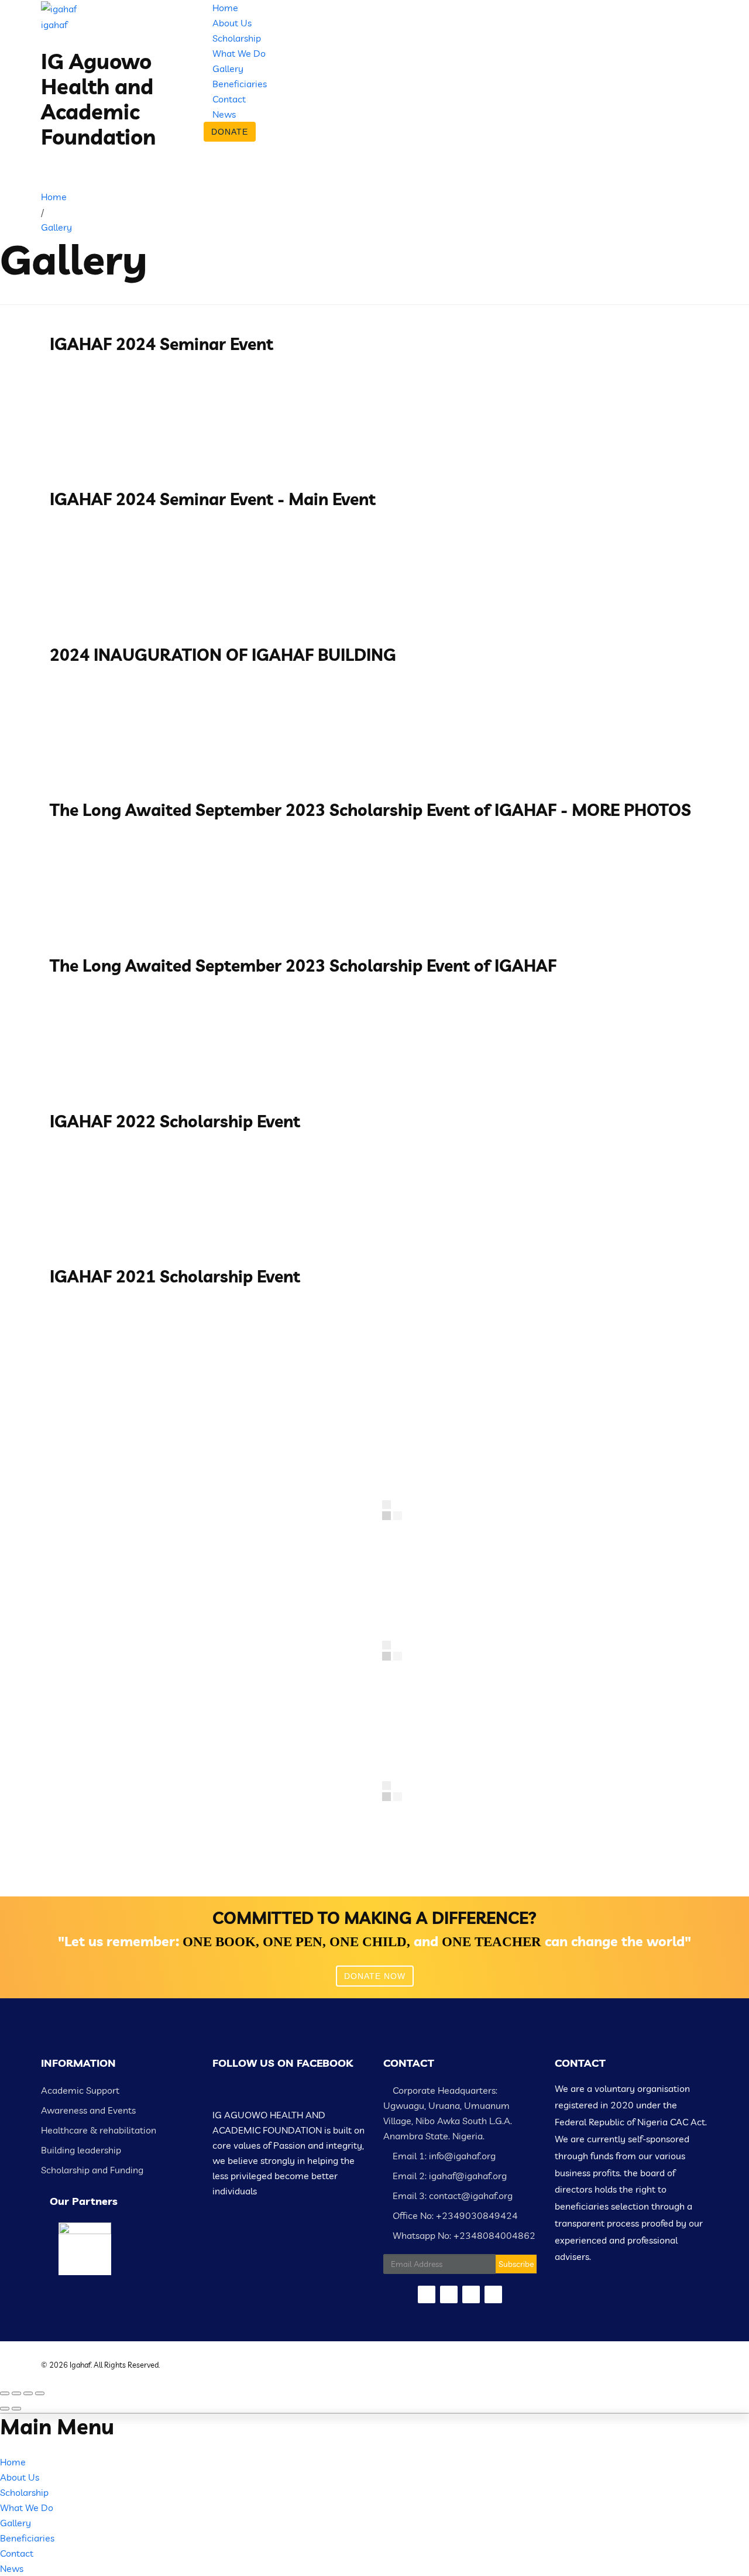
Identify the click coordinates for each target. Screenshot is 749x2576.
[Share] (16, 2393)
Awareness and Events (88, 2110)
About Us (232, 23)
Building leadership (81, 2150)
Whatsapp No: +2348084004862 (463, 2235)
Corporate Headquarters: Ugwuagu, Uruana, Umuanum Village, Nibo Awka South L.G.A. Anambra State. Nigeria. (448, 2113)
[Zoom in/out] (40, 2393)
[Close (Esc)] (5, 2393)
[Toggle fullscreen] (28, 2393)
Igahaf (80, 2365)
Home (225, 8)
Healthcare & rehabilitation (99, 2130)
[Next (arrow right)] (16, 2409)
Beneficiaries (240, 84)
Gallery (228, 68)
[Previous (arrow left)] (5, 2409)
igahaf (54, 25)
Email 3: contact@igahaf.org (451, 2196)
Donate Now (375, 1976)
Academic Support (80, 2090)
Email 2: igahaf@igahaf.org (449, 2176)
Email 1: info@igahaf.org (443, 2156)
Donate (230, 132)
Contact (229, 99)
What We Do (239, 53)
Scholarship (237, 38)
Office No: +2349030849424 (454, 2215)
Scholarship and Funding (92, 2170)
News (224, 114)
